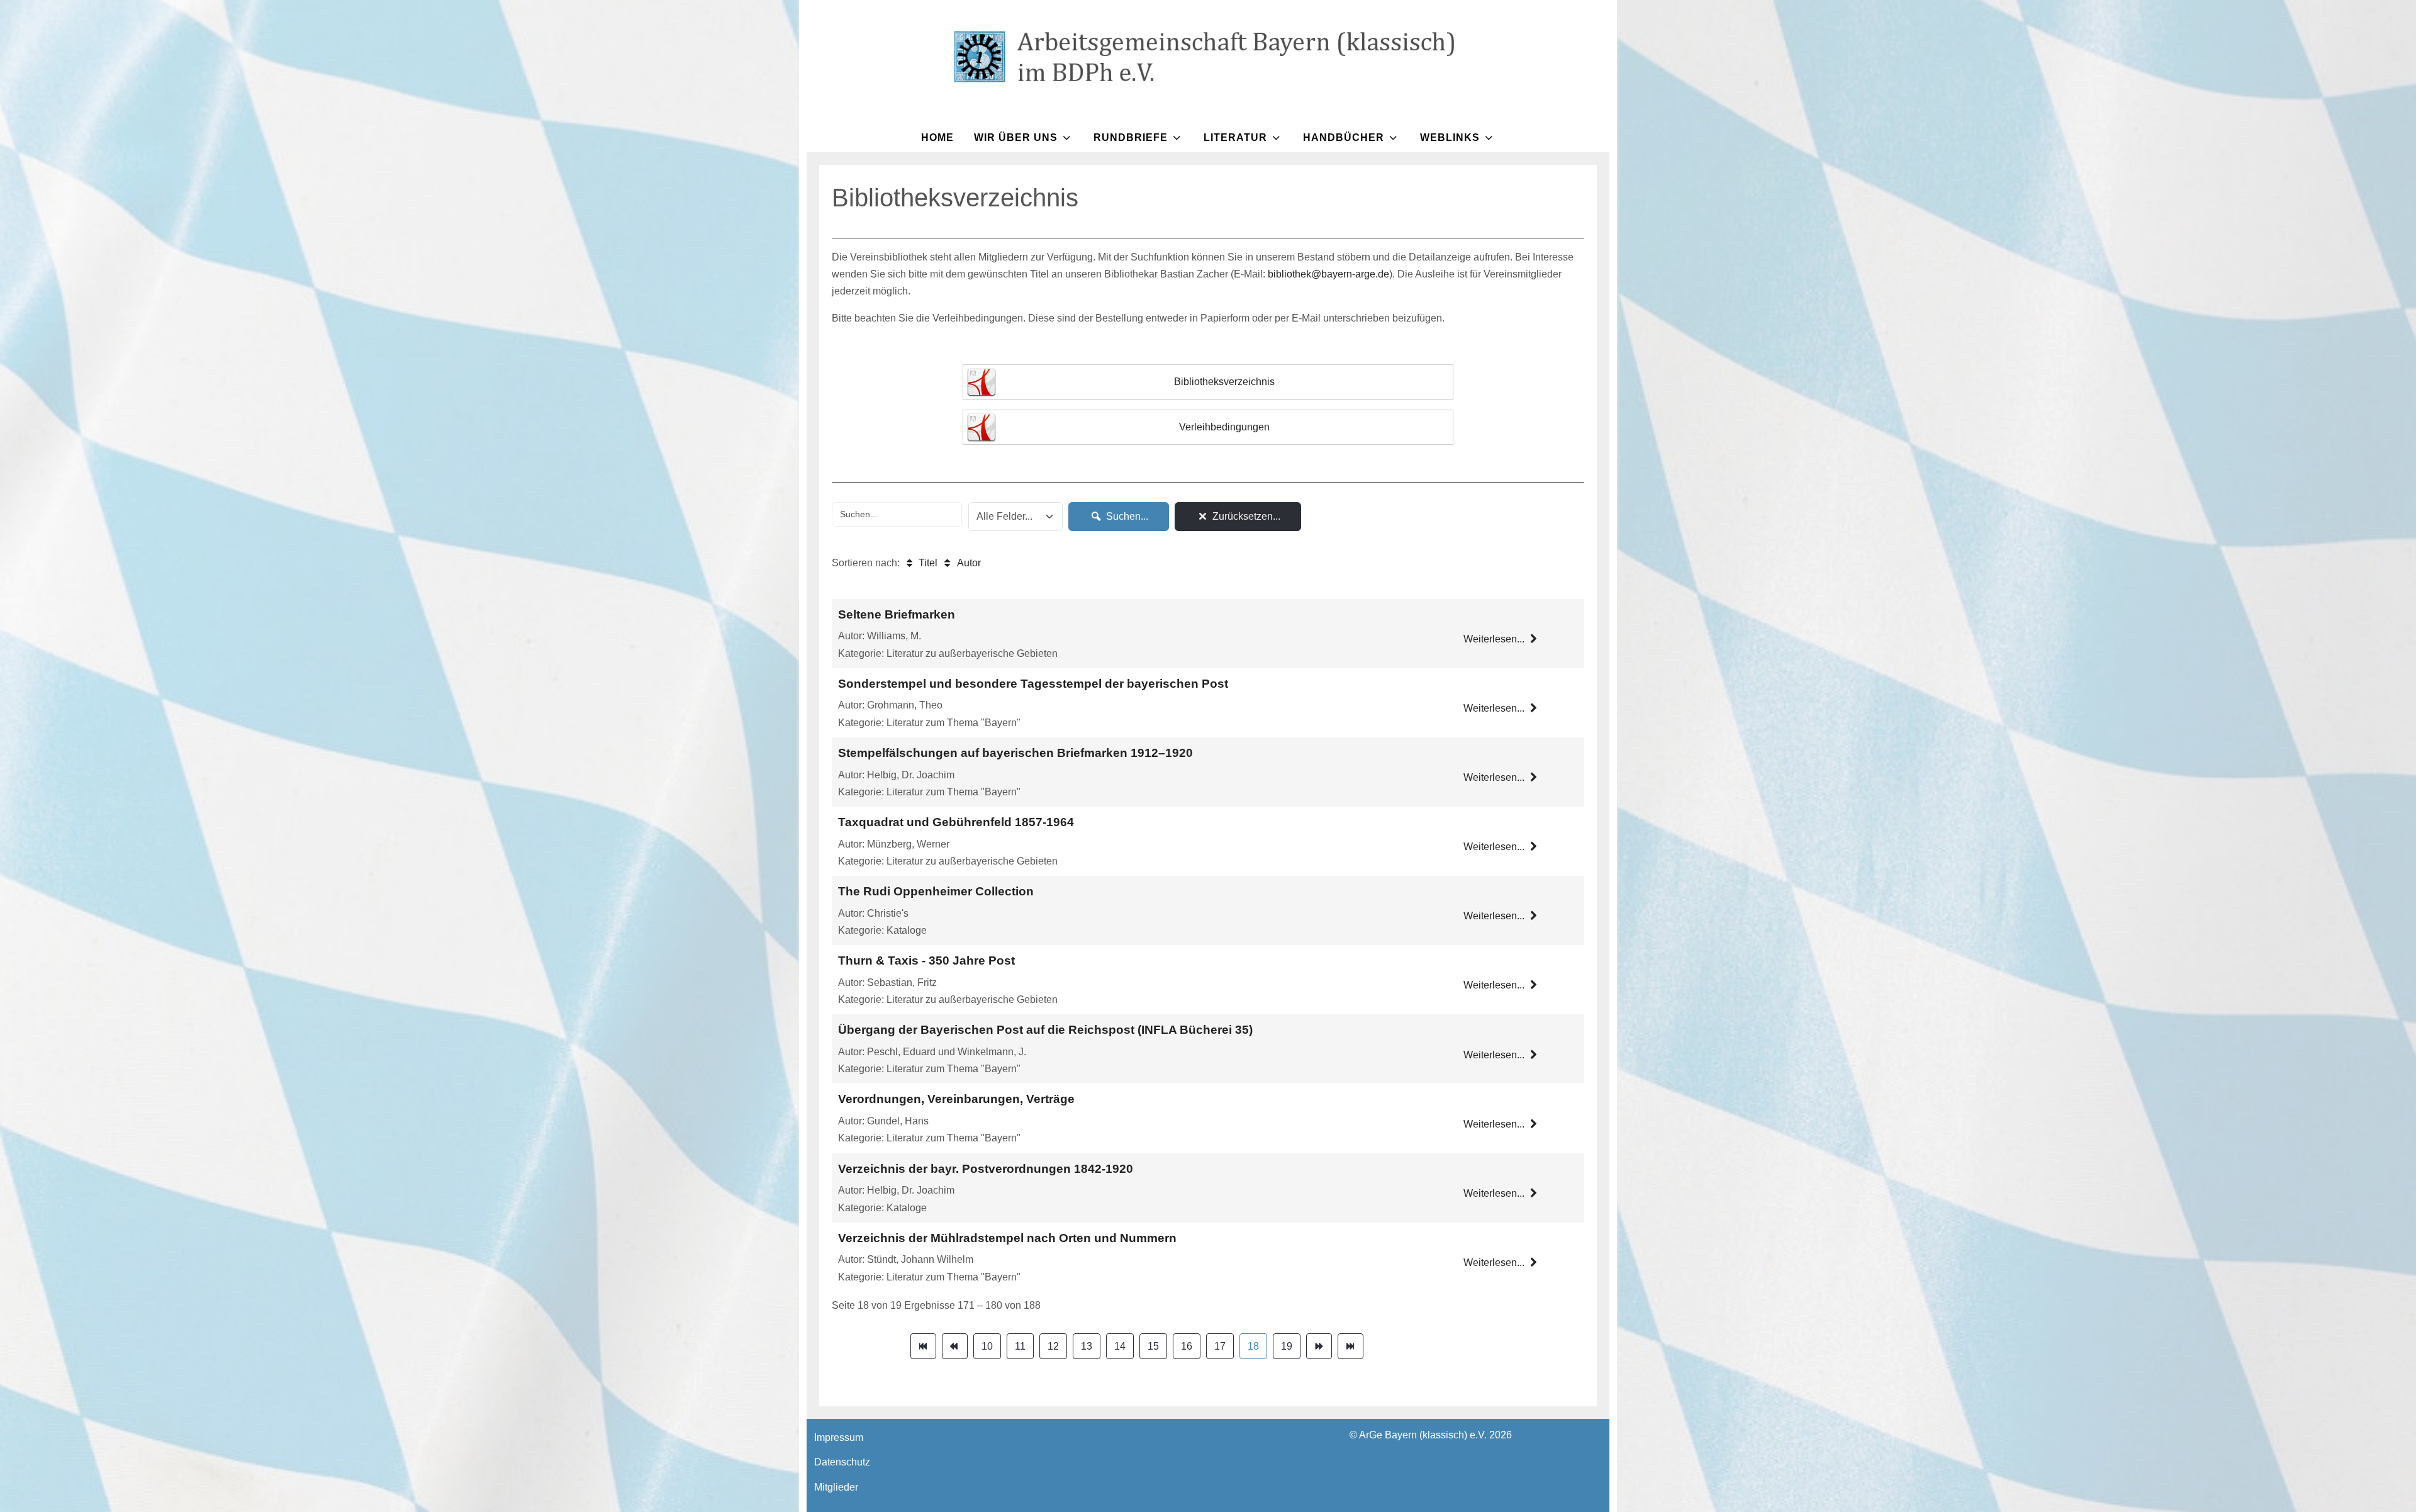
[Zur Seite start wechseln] (923, 1346)
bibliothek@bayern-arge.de (1328, 274)
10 (987, 1346)
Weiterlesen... (1495, 639)
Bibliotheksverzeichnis (1224, 382)
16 (1187, 1346)
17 (1220, 1346)
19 (1287, 1346)
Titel (927, 563)
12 (1053, 1346)
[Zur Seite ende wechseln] (1351, 1346)
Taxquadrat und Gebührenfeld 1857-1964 (956, 822)
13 (1087, 1346)
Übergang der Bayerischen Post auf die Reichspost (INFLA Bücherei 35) (1045, 1030)
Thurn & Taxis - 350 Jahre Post (926, 960)
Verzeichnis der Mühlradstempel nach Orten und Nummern (1007, 1238)
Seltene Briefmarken (897, 614)
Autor (967, 563)
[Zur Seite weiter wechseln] (1319, 1346)
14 (1120, 1346)
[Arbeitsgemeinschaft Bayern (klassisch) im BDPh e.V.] (1208, 57)
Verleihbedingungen (1224, 427)
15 (1153, 1346)
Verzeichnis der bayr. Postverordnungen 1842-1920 (986, 1169)
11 (1020, 1346)
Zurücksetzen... (1245, 516)
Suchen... (1126, 516)
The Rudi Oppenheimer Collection (936, 891)
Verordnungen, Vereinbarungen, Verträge (956, 1099)
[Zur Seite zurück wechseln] (955, 1346)
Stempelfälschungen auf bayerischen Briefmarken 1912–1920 (1015, 753)
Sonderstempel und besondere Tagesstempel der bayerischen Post (1033, 684)
